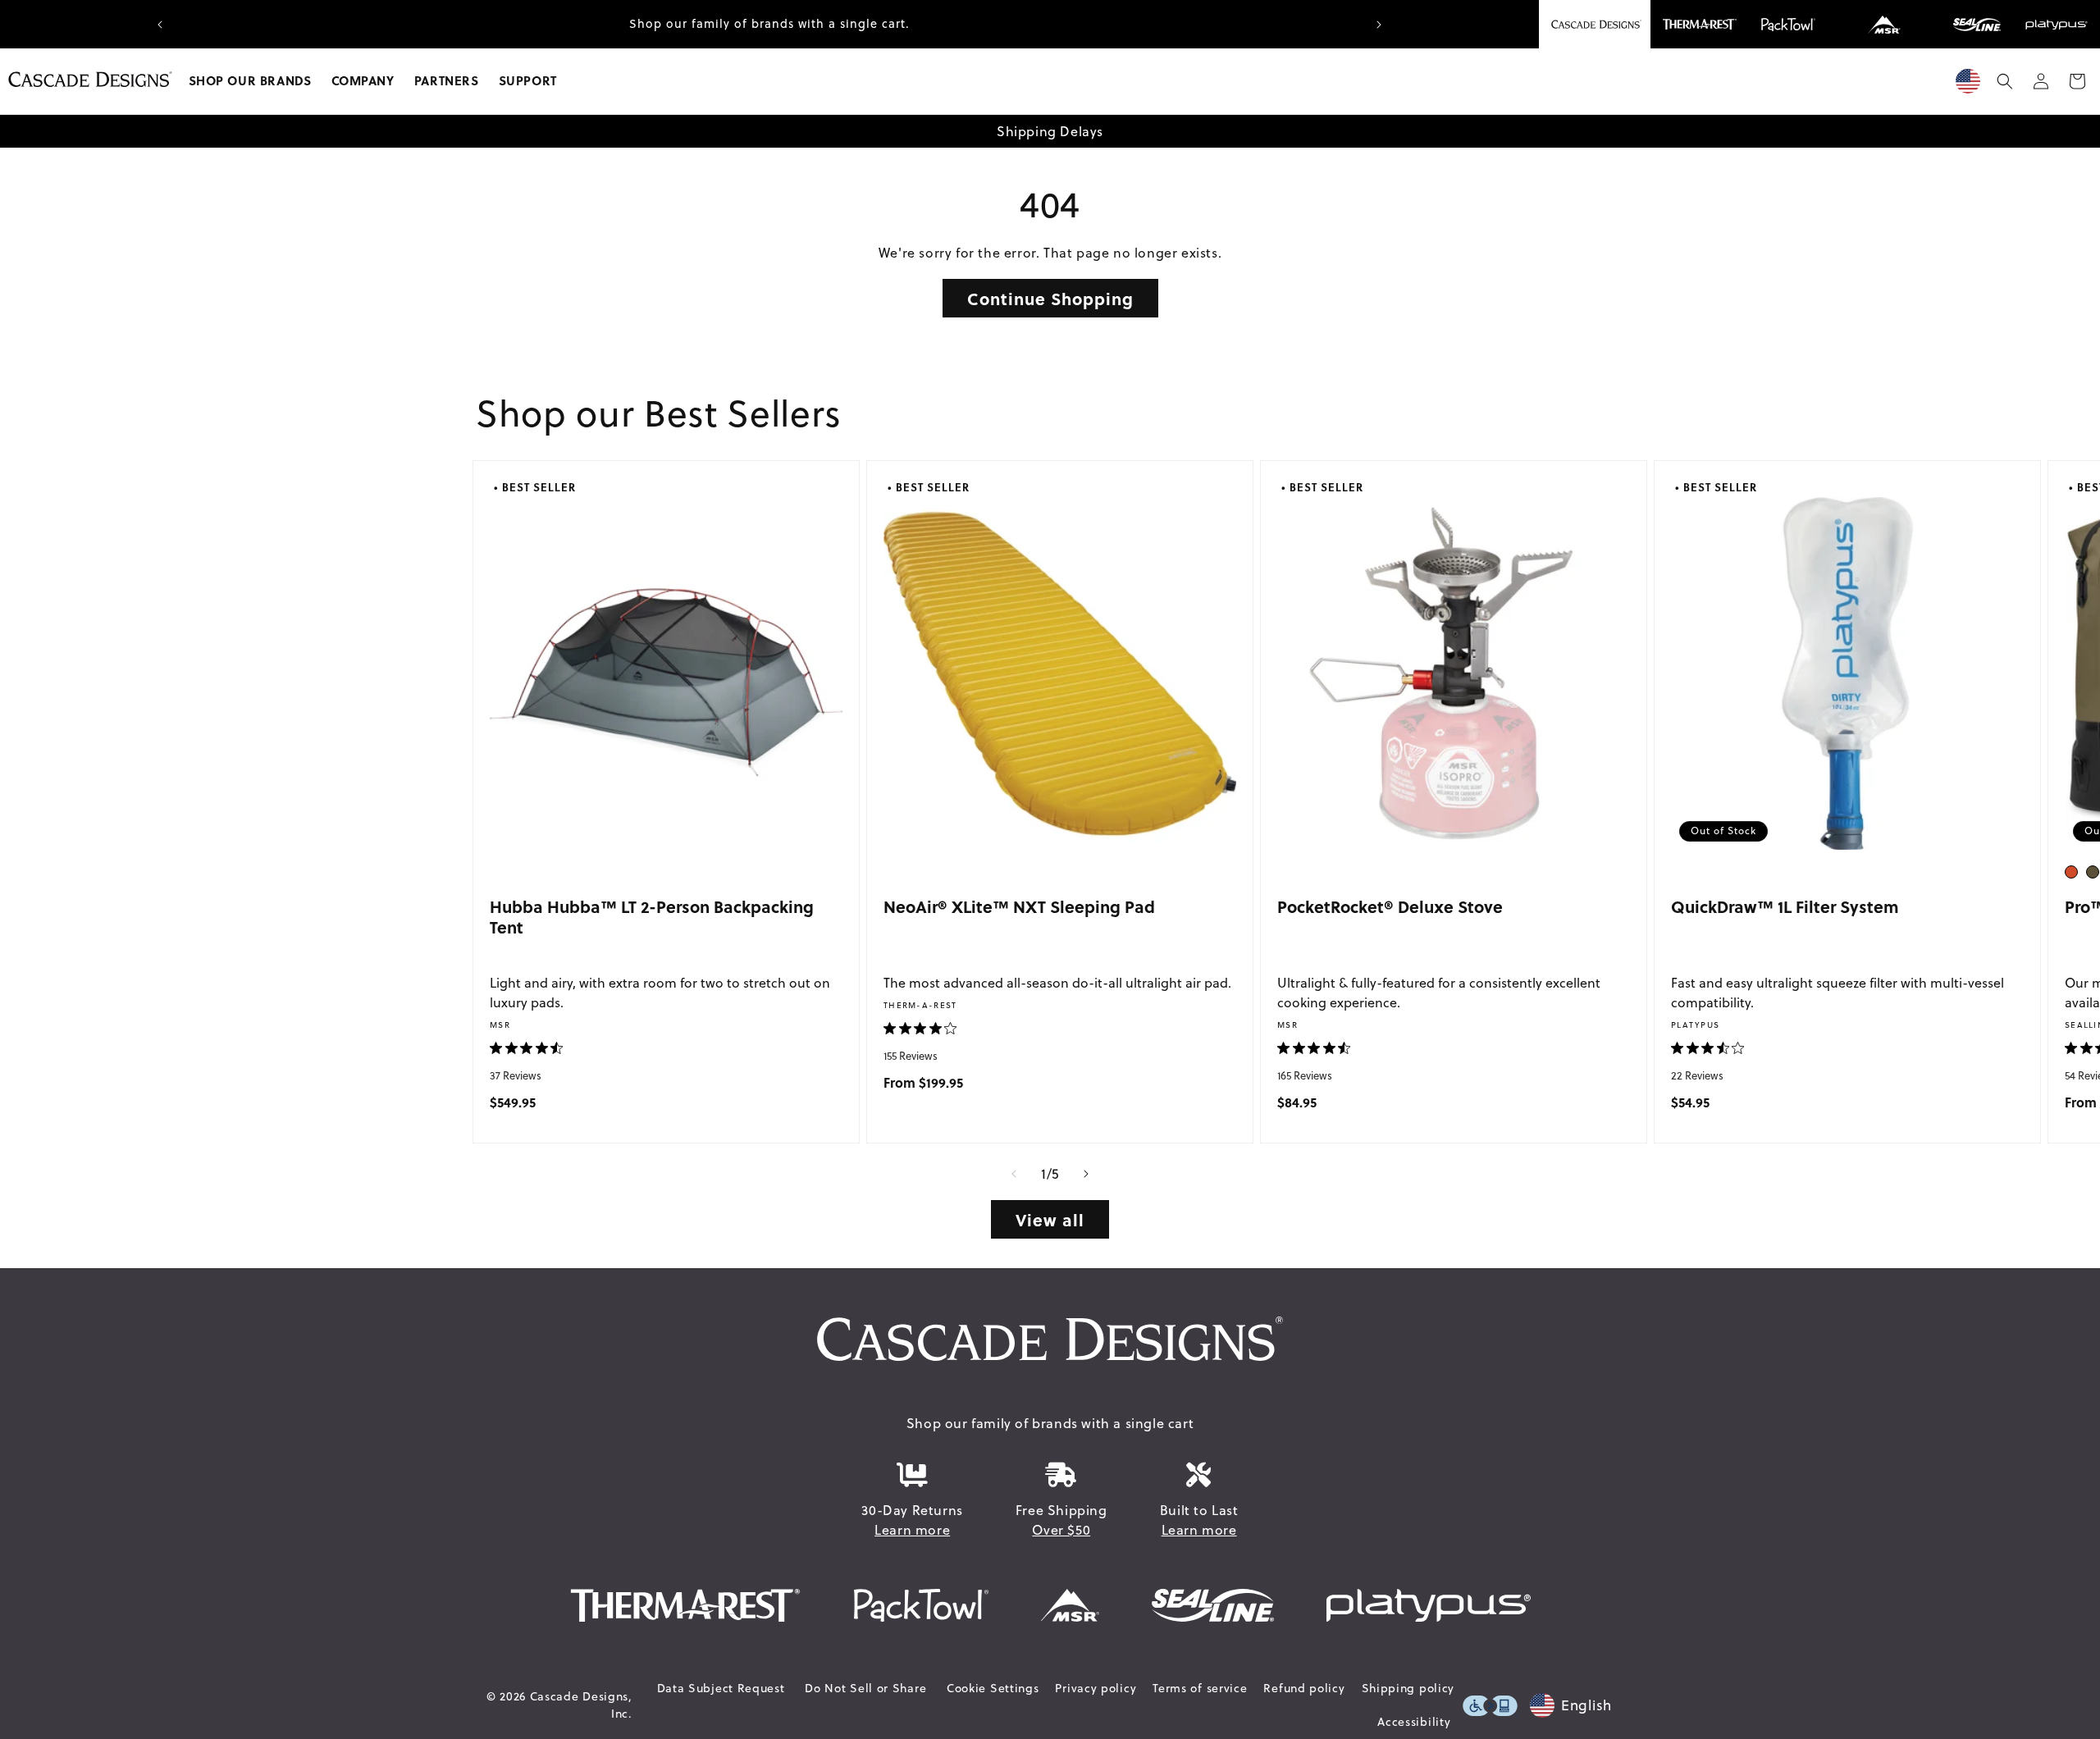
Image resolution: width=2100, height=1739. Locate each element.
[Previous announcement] (160, 25)
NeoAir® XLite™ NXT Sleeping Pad (1019, 906)
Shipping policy (1408, 1688)
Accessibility (1414, 1722)
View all (1050, 1219)
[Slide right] (1086, 1174)
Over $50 (1061, 1530)
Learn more (912, 1530)
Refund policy (1304, 1688)
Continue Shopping (1050, 298)
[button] (250, 81)
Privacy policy (1096, 1688)
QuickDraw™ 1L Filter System (1785, 906)
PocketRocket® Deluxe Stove (1390, 906)
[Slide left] (1014, 1174)
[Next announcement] (1379, 25)
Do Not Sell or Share (865, 1688)
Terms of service (1200, 1688)
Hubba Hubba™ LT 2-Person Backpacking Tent (652, 917)
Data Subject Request (721, 1688)
